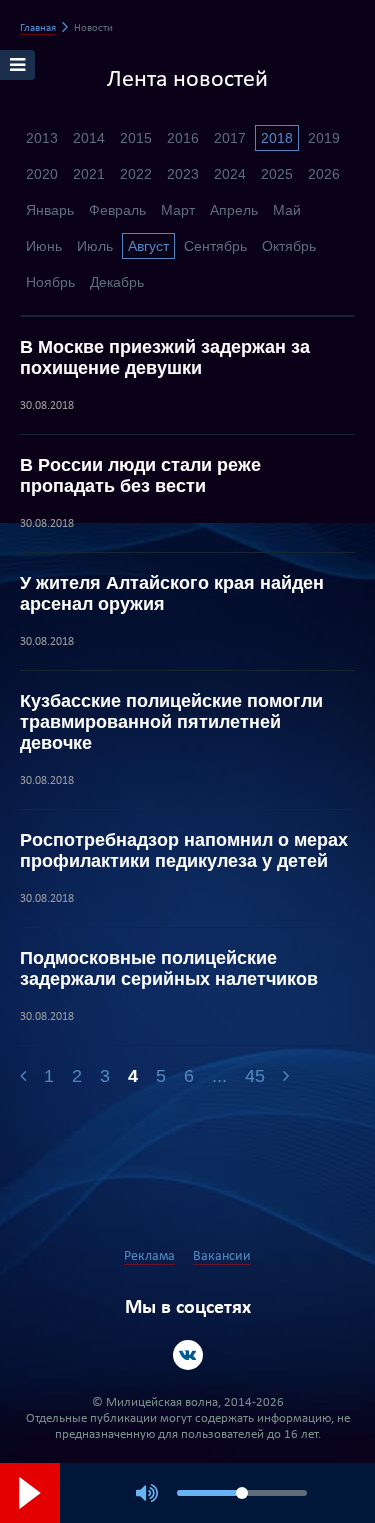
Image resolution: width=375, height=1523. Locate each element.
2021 (89, 174)
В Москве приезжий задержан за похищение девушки (165, 357)
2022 (136, 174)
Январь (50, 210)
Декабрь (117, 282)
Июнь (44, 246)
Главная (38, 28)
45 (255, 1076)
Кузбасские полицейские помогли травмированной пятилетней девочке (171, 722)
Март (178, 210)
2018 (277, 138)
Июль (95, 246)
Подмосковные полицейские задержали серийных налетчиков (169, 968)
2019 (324, 138)
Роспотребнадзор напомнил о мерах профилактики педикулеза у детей (184, 850)
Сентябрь (215, 246)
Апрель (234, 210)
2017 (230, 138)
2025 (277, 174)
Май (287, 210)
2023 (183, 174)
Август (148, 246)
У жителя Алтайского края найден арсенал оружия (172, 593)
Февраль (117, 210)
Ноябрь (50, 282)
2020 (42, 174)
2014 (89, 138)
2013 (42, 138)
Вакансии (222, 1256)
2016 (183, 138)
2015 (136, 138)
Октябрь (289, 246)
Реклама (149, 1256)
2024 (230, 174)
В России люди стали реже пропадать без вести (140, 475)
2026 (324, 174)
